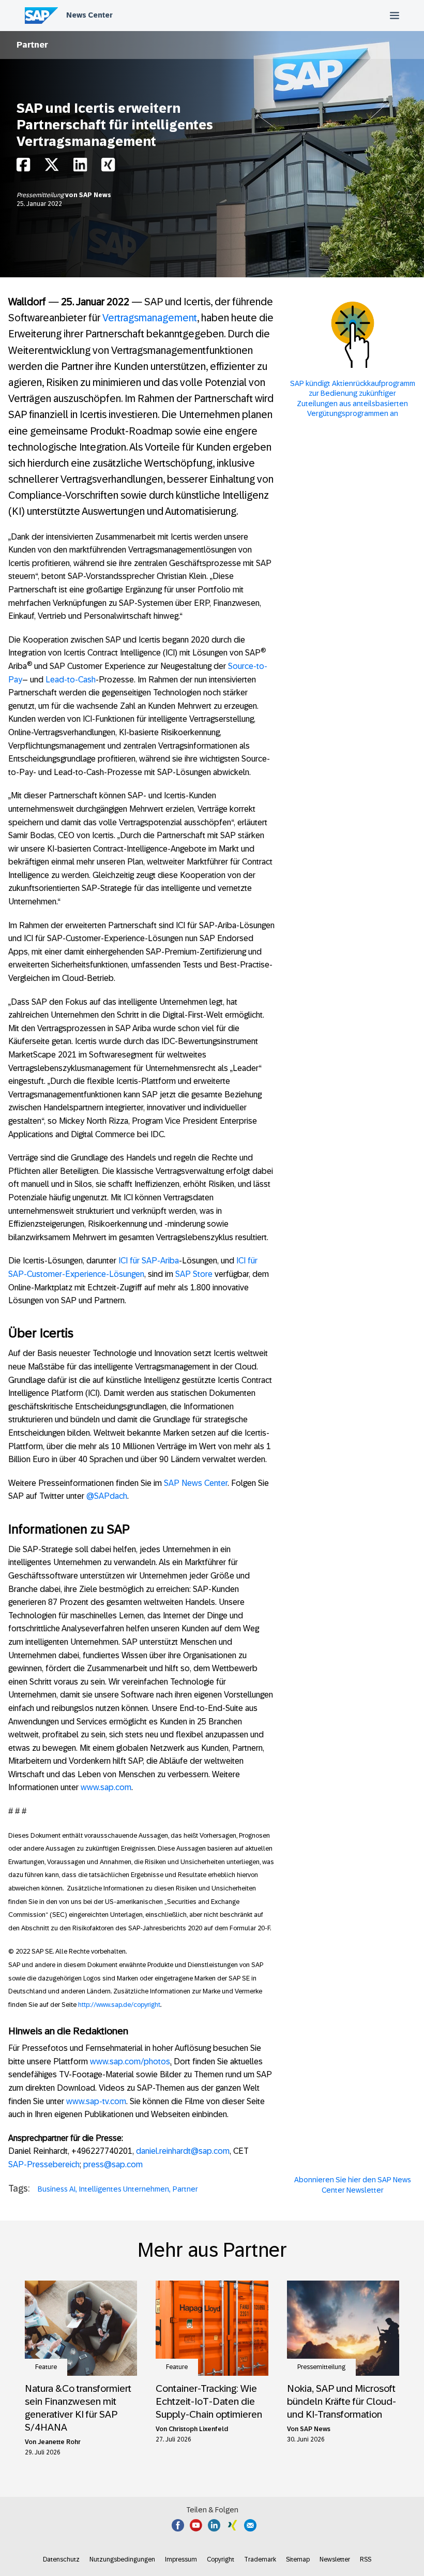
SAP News (95, 195)
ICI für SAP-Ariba (149, 1261)
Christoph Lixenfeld (198, 2429)
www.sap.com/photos (130, 2061)
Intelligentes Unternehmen (124, 2189)
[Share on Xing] (108, 167)
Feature (46, 2367)
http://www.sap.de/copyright (119, 2005)
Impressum (181, 2559)
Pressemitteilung (41, 195)
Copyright (221, 2559)
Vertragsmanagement (150, 318)
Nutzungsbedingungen (122, 2559)
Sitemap (298, 2559)
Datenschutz (61, 2559)
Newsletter (335, 2559)
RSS (366, 2559)
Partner (32, 45)
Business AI (57, 2189)
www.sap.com (106, 1787)
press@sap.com (113, 2164)
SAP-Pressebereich (44, 2164)
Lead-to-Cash (71, 680)
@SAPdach (107, 1496)
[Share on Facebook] (23, 167)
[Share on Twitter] (52, 167)
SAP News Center (196, 1483)
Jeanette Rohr (59, 2442)
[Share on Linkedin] (80, 167)
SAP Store (194, 1274)
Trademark (260, 2559)
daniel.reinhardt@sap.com (183, 2151)
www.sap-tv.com (96, 2101)
